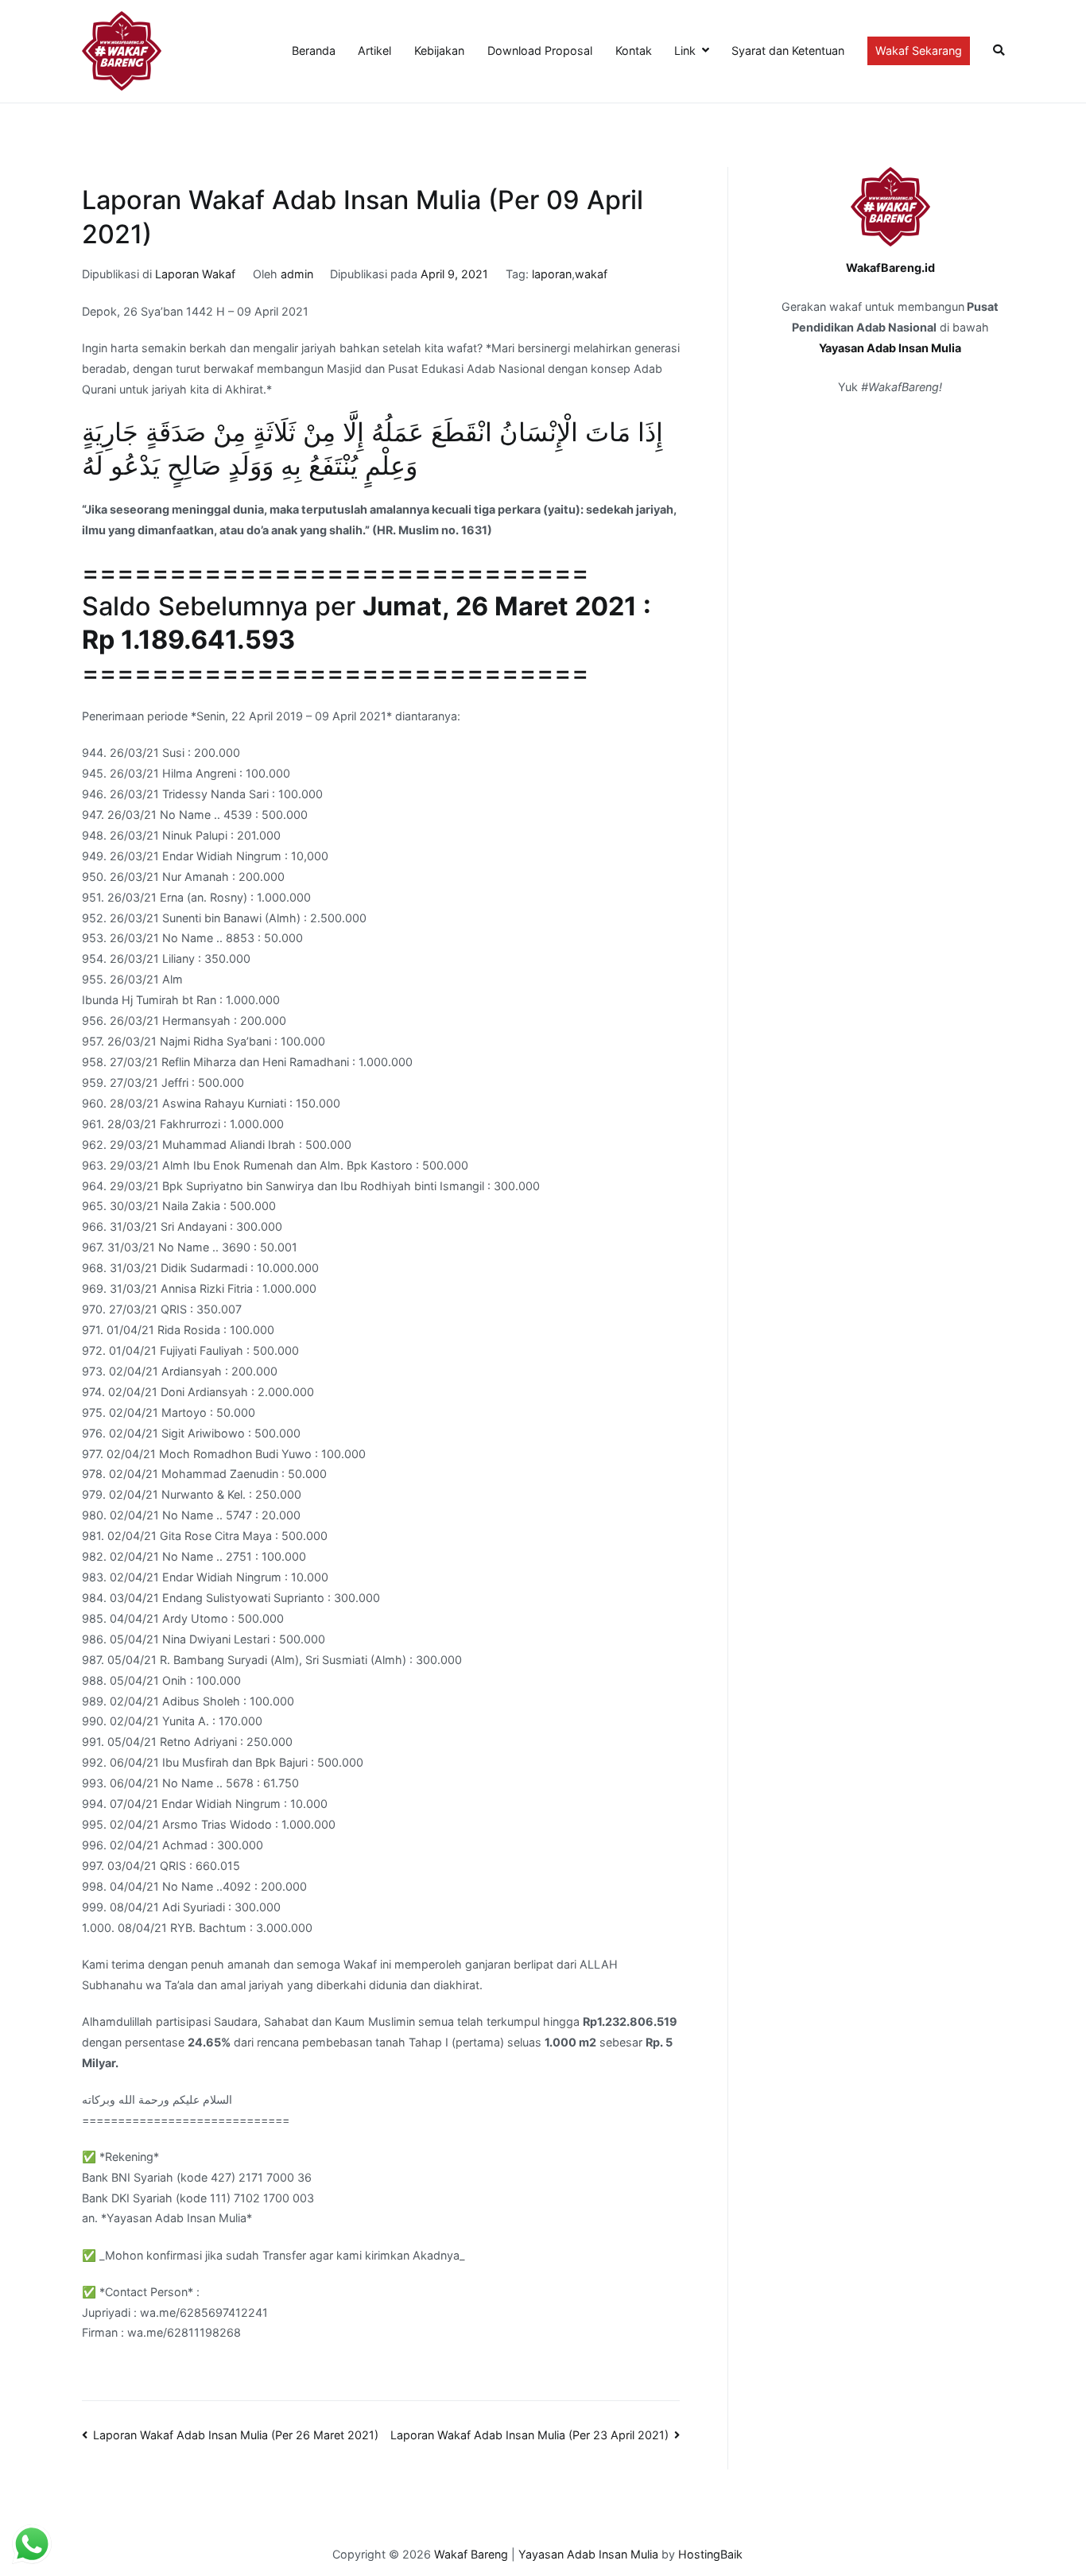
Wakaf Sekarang (919, 50)
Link (685, 50)
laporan (552, 274)
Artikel (374, 50)
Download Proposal (540, 50)
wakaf (591, 274)
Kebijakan (439, 50)
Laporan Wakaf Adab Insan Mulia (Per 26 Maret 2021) (236, 2435)
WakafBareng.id (890, 268)
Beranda (314, 50)
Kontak (634, 50)
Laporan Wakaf (195, 274)
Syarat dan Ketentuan (788, 50)
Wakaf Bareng (471, 2554)
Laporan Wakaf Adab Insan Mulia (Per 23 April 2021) (529, 2435)
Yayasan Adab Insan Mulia (890, 348)
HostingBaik (710, 2554)
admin (297, 274)
